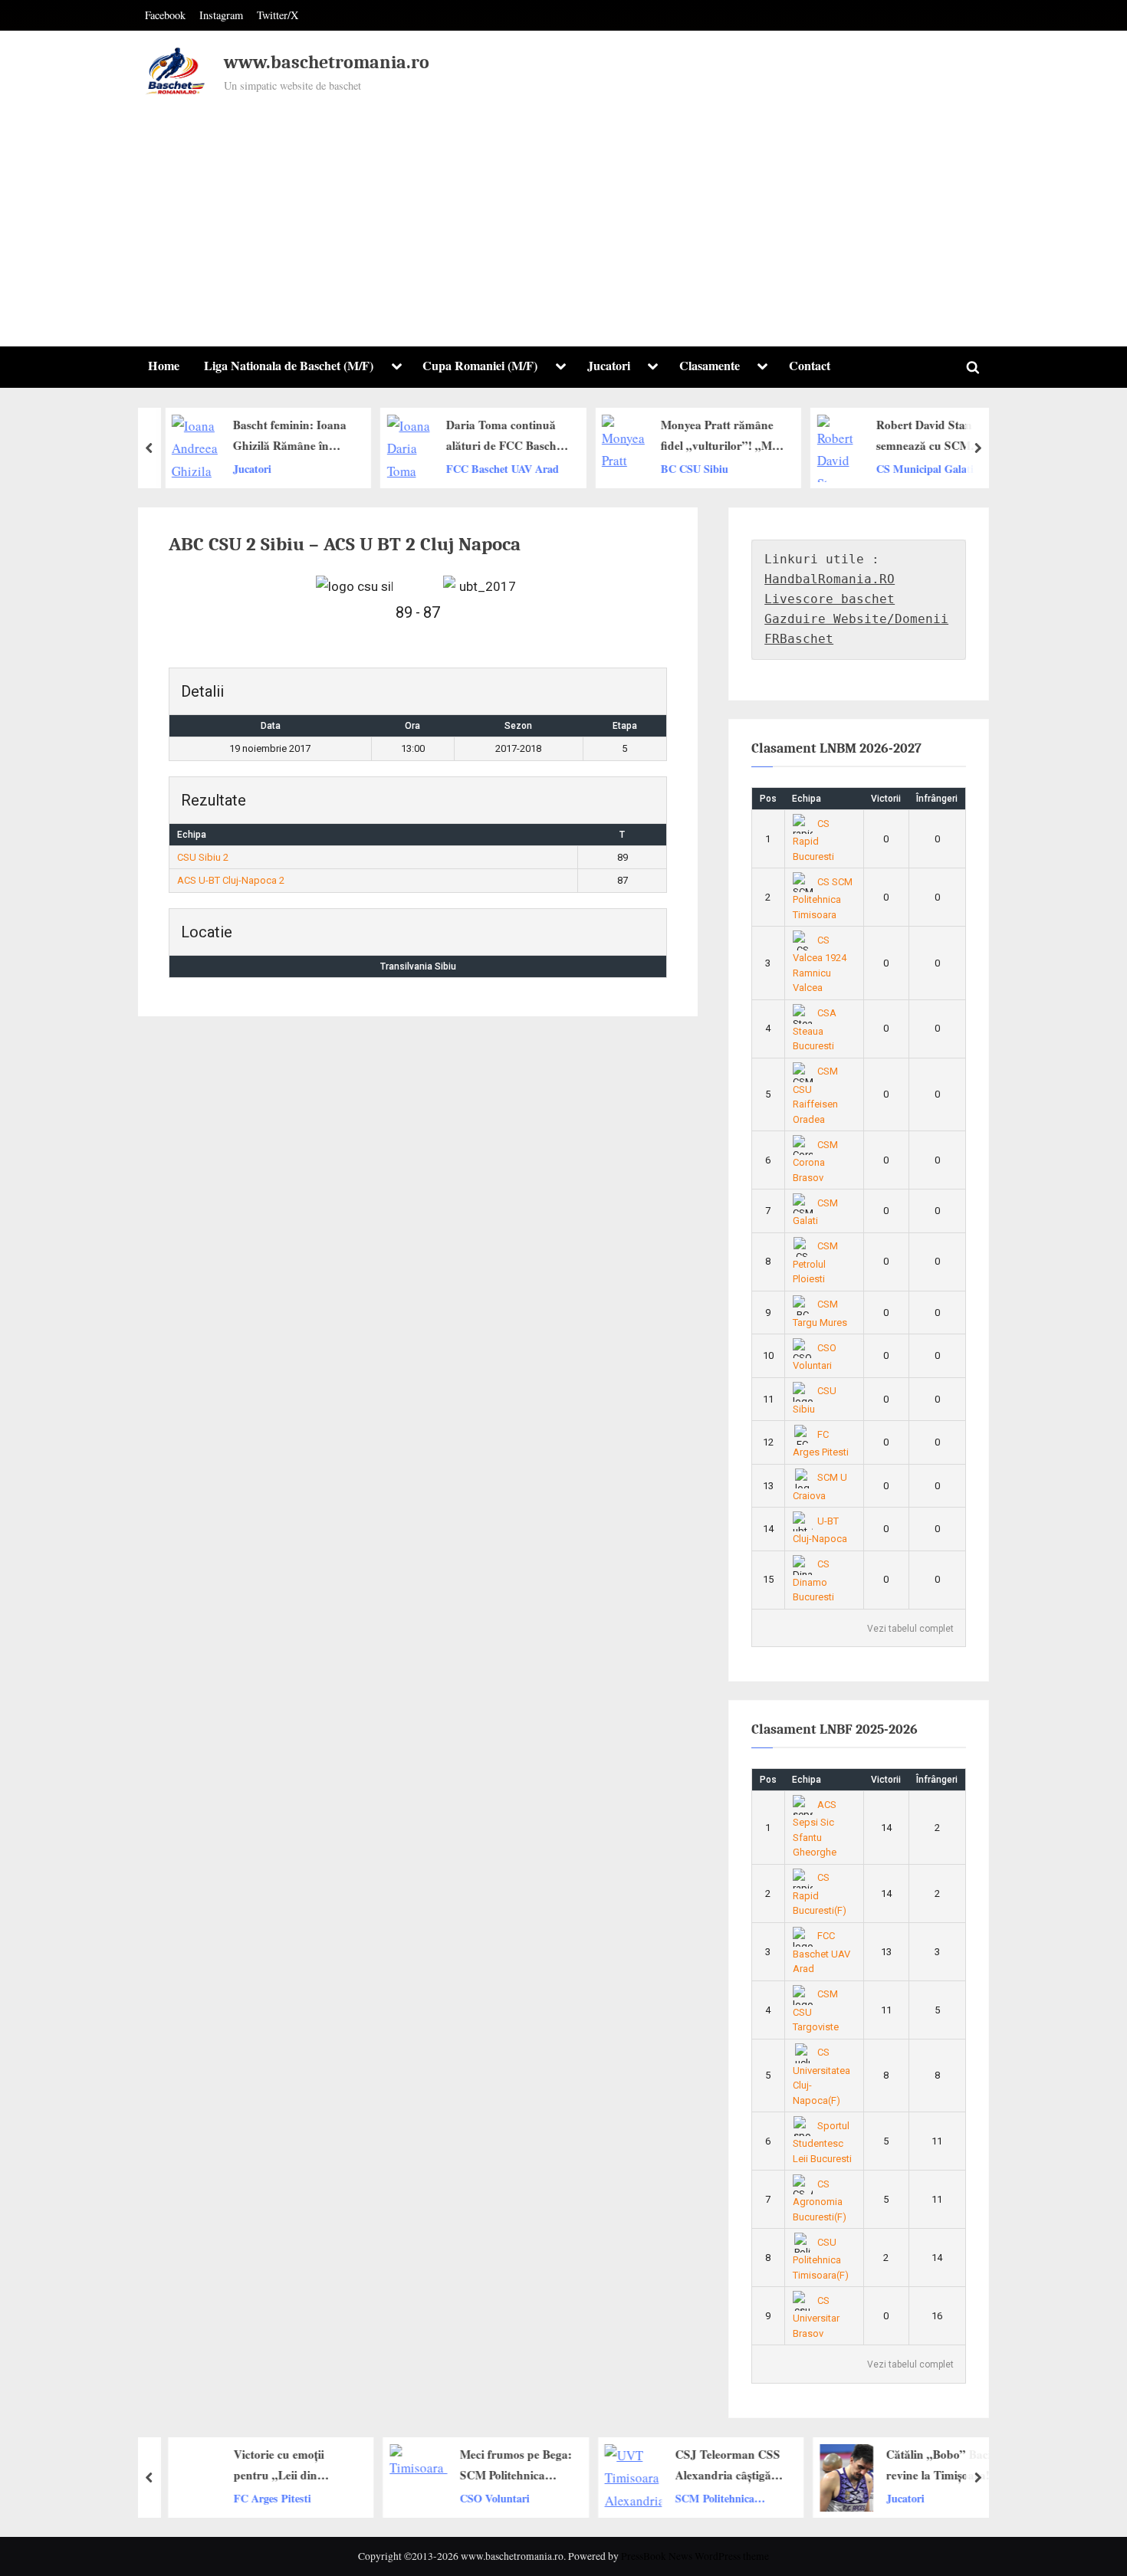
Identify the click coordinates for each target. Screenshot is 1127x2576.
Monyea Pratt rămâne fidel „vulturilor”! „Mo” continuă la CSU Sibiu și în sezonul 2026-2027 (715, 436)
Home (164, 366)
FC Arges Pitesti (273, 2497)
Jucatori (609, 366)
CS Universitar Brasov (816, 2317)
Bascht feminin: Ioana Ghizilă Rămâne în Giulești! (281, 436)
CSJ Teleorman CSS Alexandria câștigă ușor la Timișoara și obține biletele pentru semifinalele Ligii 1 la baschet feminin (720, 2466)
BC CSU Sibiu (687, 469)
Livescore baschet (830, 599)
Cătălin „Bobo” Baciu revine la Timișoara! (932, 2464)
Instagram (221, 15)
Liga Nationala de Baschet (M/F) (289, 366)
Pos (768, 799)
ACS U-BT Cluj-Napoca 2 (231, 880)
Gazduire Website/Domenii (856, 619)
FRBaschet (799, 639)
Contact (810, 366)
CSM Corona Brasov (816, 1161)
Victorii (886, 799)
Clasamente (710, 366)
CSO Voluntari (484, 2497)
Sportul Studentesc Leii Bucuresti (822, 2142)
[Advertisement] (563, 214)
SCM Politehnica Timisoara (704, 2498)
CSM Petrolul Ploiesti (816, 1262)
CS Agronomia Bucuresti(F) (820, 2200)
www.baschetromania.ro (327, 62)
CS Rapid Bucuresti (813, 840)
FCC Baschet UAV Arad (494, 469)
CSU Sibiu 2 (203, 857)
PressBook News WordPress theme (695, 2556)
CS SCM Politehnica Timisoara (823, 898)
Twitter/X (278, 15)
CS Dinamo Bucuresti (813, 1580)
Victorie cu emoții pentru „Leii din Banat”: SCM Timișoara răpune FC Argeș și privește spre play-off (290, 2466)
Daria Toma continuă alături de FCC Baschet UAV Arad (498, 436)
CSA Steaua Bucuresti (815, 1029)
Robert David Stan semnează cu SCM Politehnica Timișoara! (925, 436)
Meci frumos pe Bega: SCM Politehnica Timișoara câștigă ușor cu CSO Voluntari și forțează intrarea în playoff (505, 2466)
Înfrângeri (937, 799)
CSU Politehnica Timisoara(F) (821, 2259)
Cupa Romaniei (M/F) (480, 366)
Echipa (807, 799)
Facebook (165, 15)
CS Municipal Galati (917, 469)
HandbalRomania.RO (830, 579)
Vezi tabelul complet (910, 1629)
